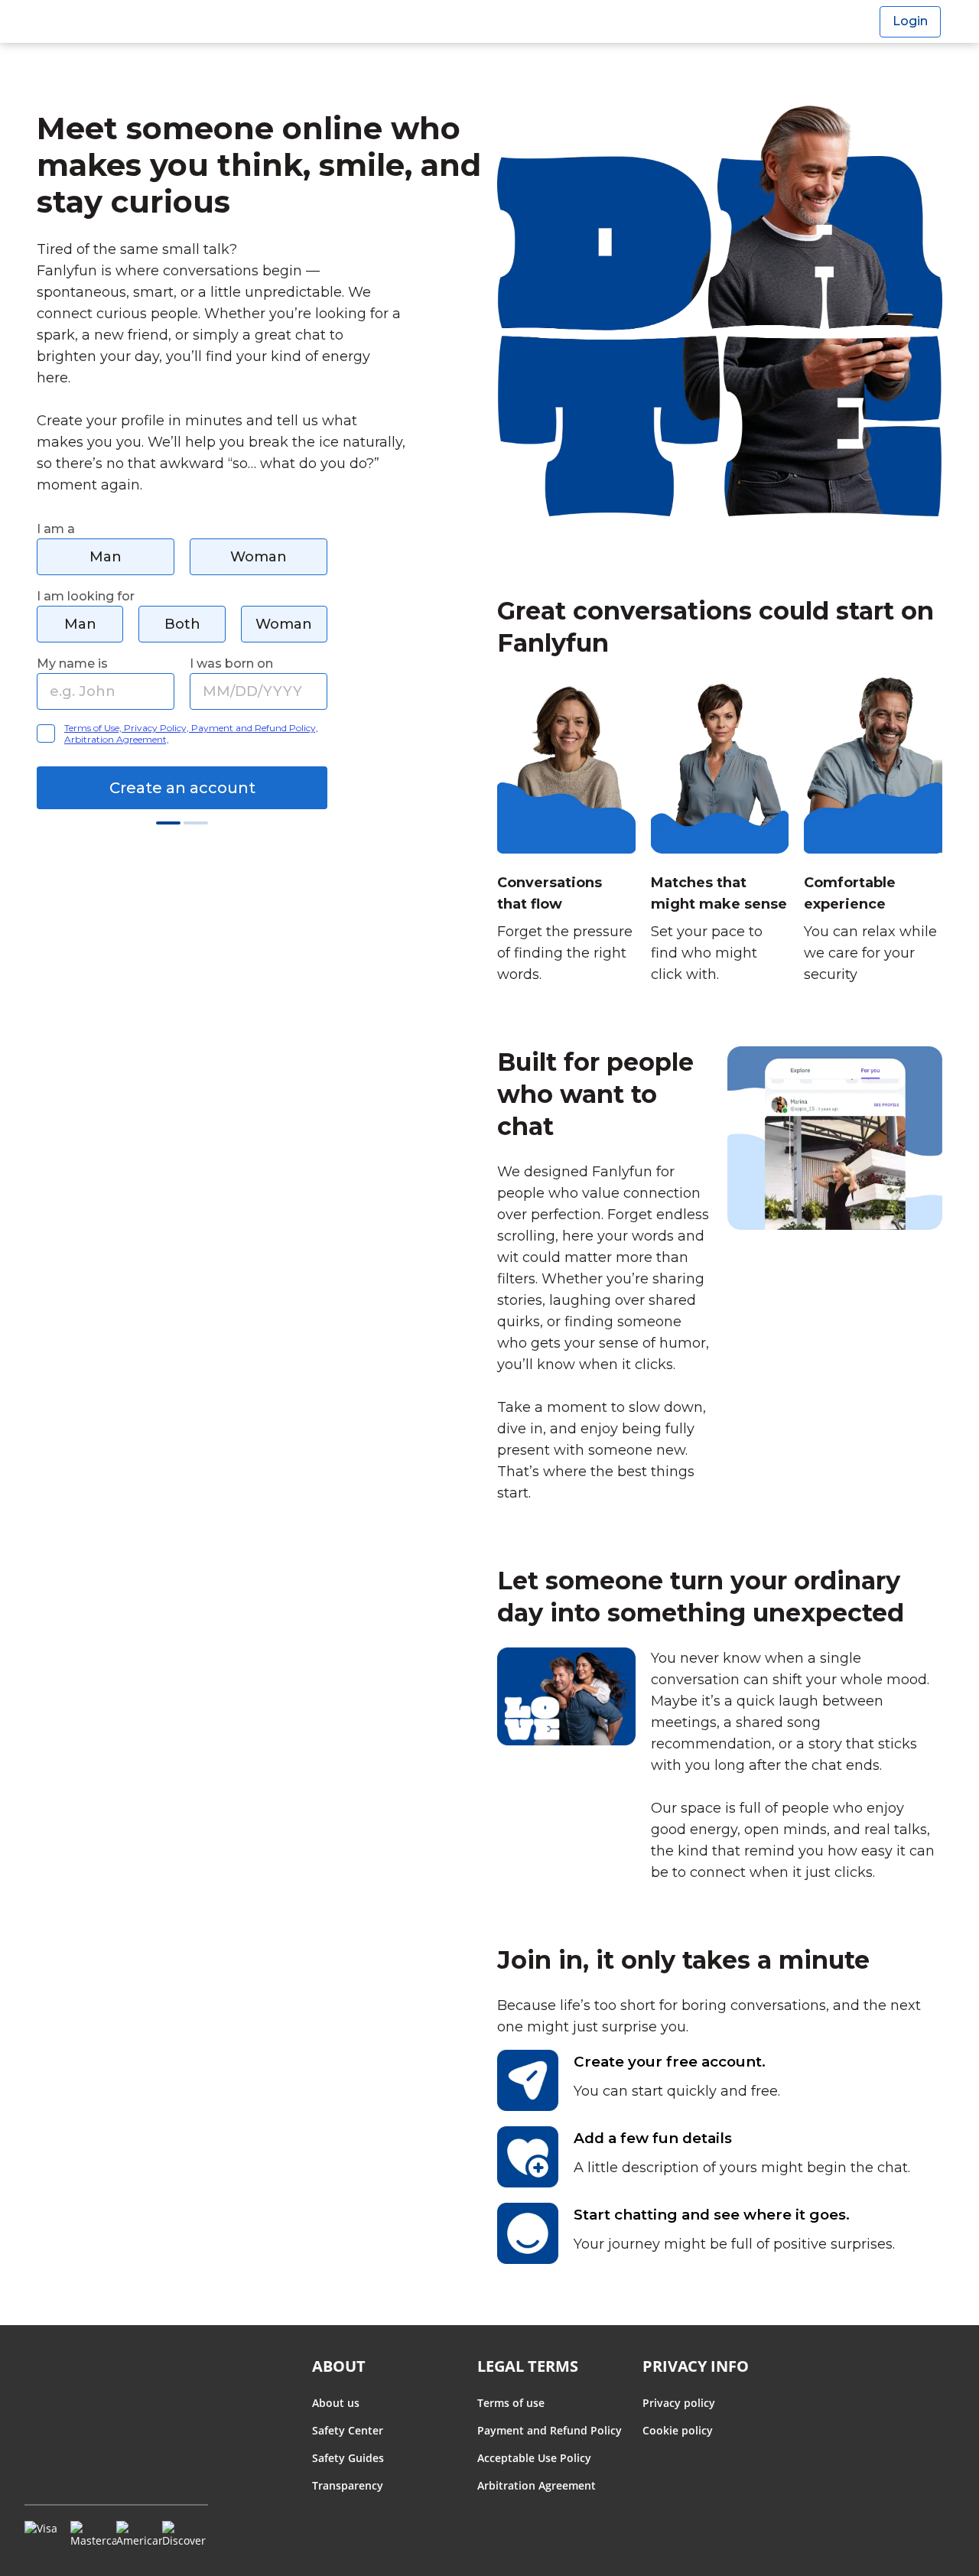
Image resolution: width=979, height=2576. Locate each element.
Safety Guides (348, 2458)
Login (910, 21)
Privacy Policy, (158, 728)
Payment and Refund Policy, (255, 728)
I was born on (231, 664)
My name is (72, 664)
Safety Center (348, 2430)
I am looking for (86, 596)
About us (336, 2403)
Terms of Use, (94, 728)
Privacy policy (679, 2403)
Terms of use (511, 2403)
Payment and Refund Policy (550, 2430)
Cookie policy (678, 2430)
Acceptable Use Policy (534, 2458)
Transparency (348, 2485)
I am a (56, 529)
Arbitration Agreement (537, 2485)
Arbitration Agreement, (117, 739)
